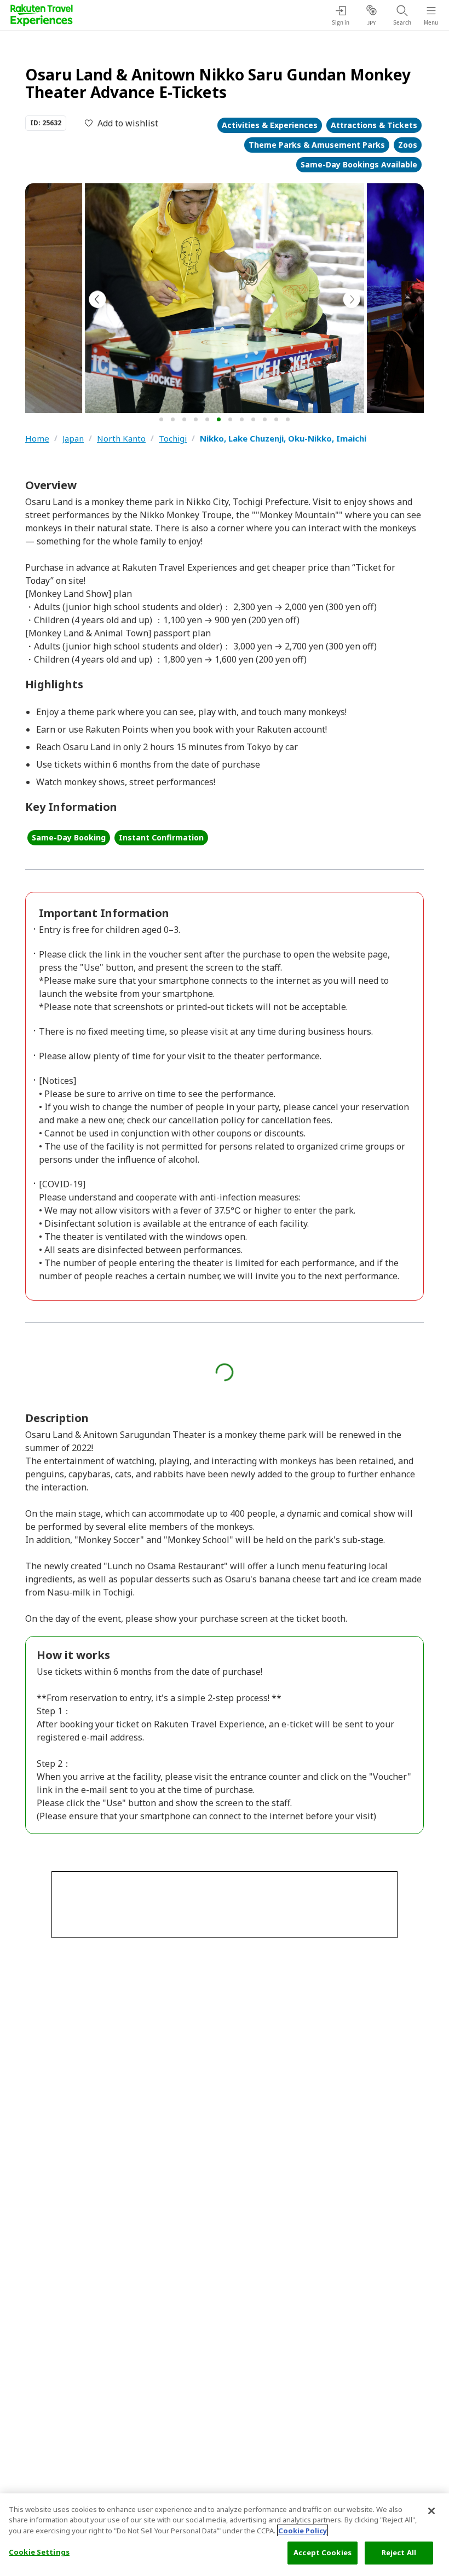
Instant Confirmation (161, 837)
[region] (225, 2535)
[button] (161, 419)
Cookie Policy (303, 2531)
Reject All (399, 2552)
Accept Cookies (323, 2552)
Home (37, 439)
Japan (73, 439)
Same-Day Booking (69, 837)
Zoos (408, 145)
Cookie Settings (39, 2552)
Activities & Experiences (270, 125)
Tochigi (173, 439)
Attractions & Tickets (374, 125)
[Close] (431, 2511)
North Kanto (121, 439)
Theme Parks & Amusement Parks (317, 145)
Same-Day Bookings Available (359, 164)
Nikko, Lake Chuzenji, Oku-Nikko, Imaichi (283, 439)
